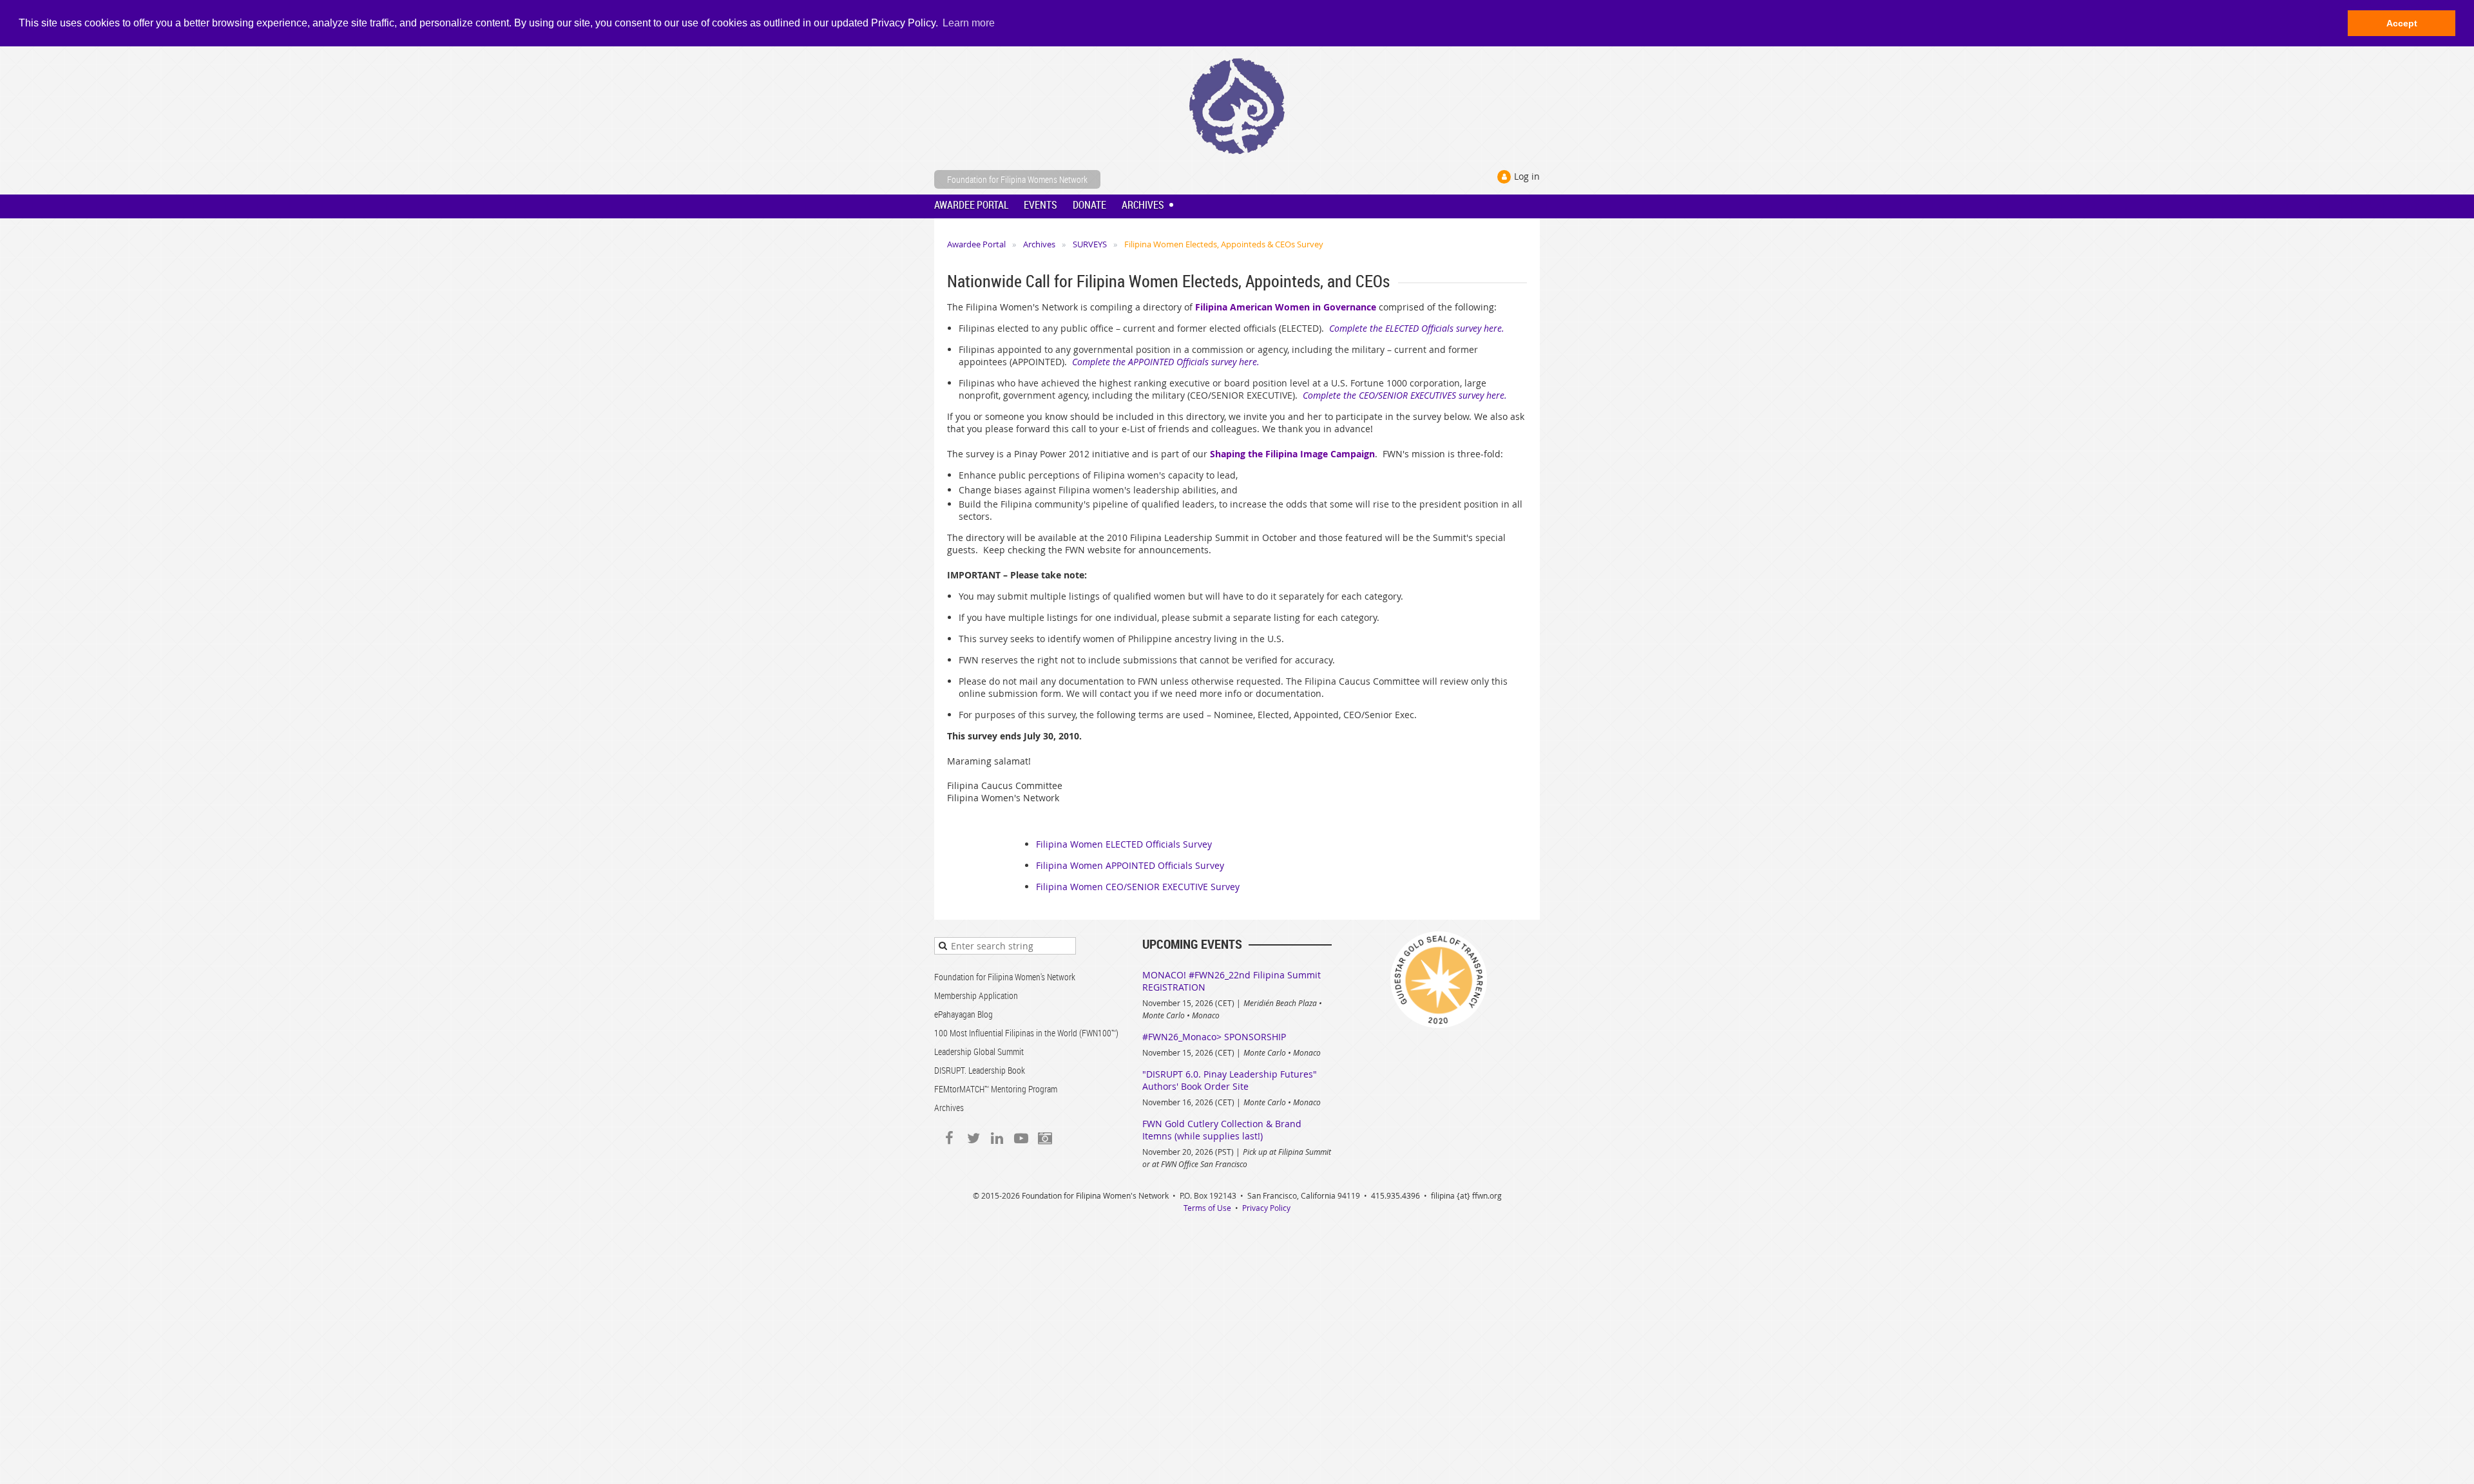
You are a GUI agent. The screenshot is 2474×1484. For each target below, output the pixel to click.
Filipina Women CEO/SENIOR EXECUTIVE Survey (1138, 887)
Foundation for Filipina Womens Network (1017, 179)
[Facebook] (949, 1138)
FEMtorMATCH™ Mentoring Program (996, 1089)
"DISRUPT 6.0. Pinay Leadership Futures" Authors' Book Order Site (1230, 1080)
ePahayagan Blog (964, 1014)
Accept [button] (2402, 23)
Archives (1039, 244)
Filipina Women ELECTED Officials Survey (1124, 844)
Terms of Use (1207, 1208)
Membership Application (976, 995)
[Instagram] (1045, 1138)
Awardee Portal (976, 244)
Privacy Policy (1266, 1208)
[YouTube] (1021, 1138)
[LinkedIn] (997, 1138)
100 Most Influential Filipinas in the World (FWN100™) (1026, 1033)
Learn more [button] (969, 23)
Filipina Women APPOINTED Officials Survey (1130, 865)
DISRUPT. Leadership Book (980, 1070)
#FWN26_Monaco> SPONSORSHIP (1214, 1037)
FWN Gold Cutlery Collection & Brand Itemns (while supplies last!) (1222, 1130)
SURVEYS (1090, 244)
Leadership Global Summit (979, 1051)
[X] (973, 1138)
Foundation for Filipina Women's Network (1005, 977)
